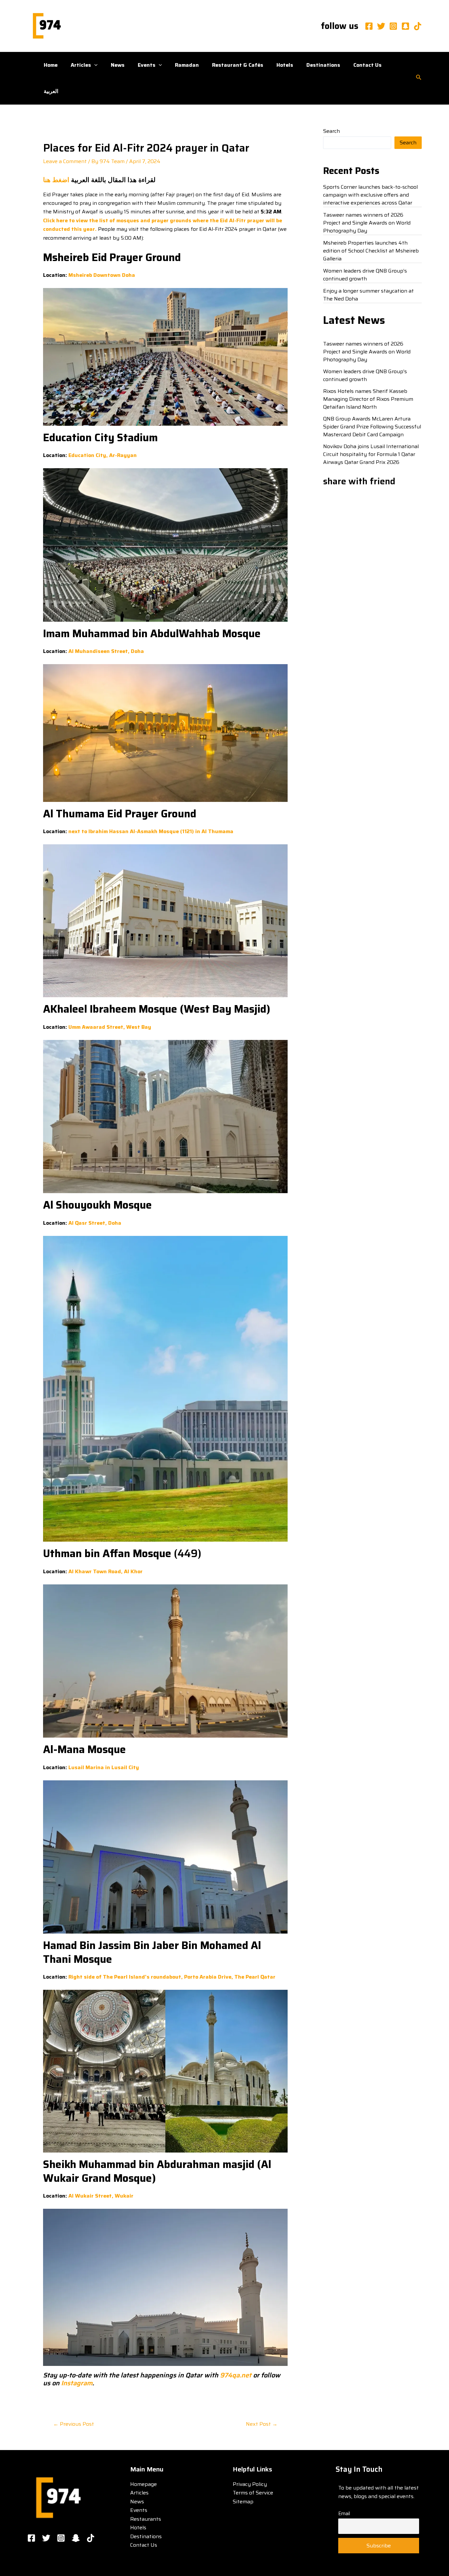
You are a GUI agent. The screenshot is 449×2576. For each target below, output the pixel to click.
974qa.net (236, 2375)
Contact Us (367, 65)
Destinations (323, 65)
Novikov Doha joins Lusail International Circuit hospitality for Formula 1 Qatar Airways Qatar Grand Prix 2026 (371, 454)
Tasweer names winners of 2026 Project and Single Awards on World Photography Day (367, 223)
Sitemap (243, 2502)
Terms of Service (253, 2493)
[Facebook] (369, 26)
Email (344, 2514)
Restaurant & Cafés (238, 65)
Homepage (143, 2484)
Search (331, 131)
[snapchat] (405, 26)
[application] (94, 65)
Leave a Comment (65, 161)
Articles (81, 65)
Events (147, 65)
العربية (51, 91)
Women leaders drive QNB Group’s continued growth (365, 275)
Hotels (285, 65)
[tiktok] (418, 26)
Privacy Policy (250, 2484)
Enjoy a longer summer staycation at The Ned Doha (368, 295)
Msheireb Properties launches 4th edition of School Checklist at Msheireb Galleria (371, 251)
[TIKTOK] (91, 2538)
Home (51, 65)
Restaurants (146, 2519)
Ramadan (187, 65)
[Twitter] (381, 26)
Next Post (262, 2424)
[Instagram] (393, 26)
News (118, 65)
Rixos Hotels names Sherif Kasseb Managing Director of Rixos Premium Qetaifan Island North (368, 399)
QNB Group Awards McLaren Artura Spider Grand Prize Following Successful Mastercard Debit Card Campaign (372, 427)
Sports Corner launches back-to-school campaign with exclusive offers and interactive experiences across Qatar (370, 195)
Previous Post (74, 2424)
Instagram (76, 2383)
